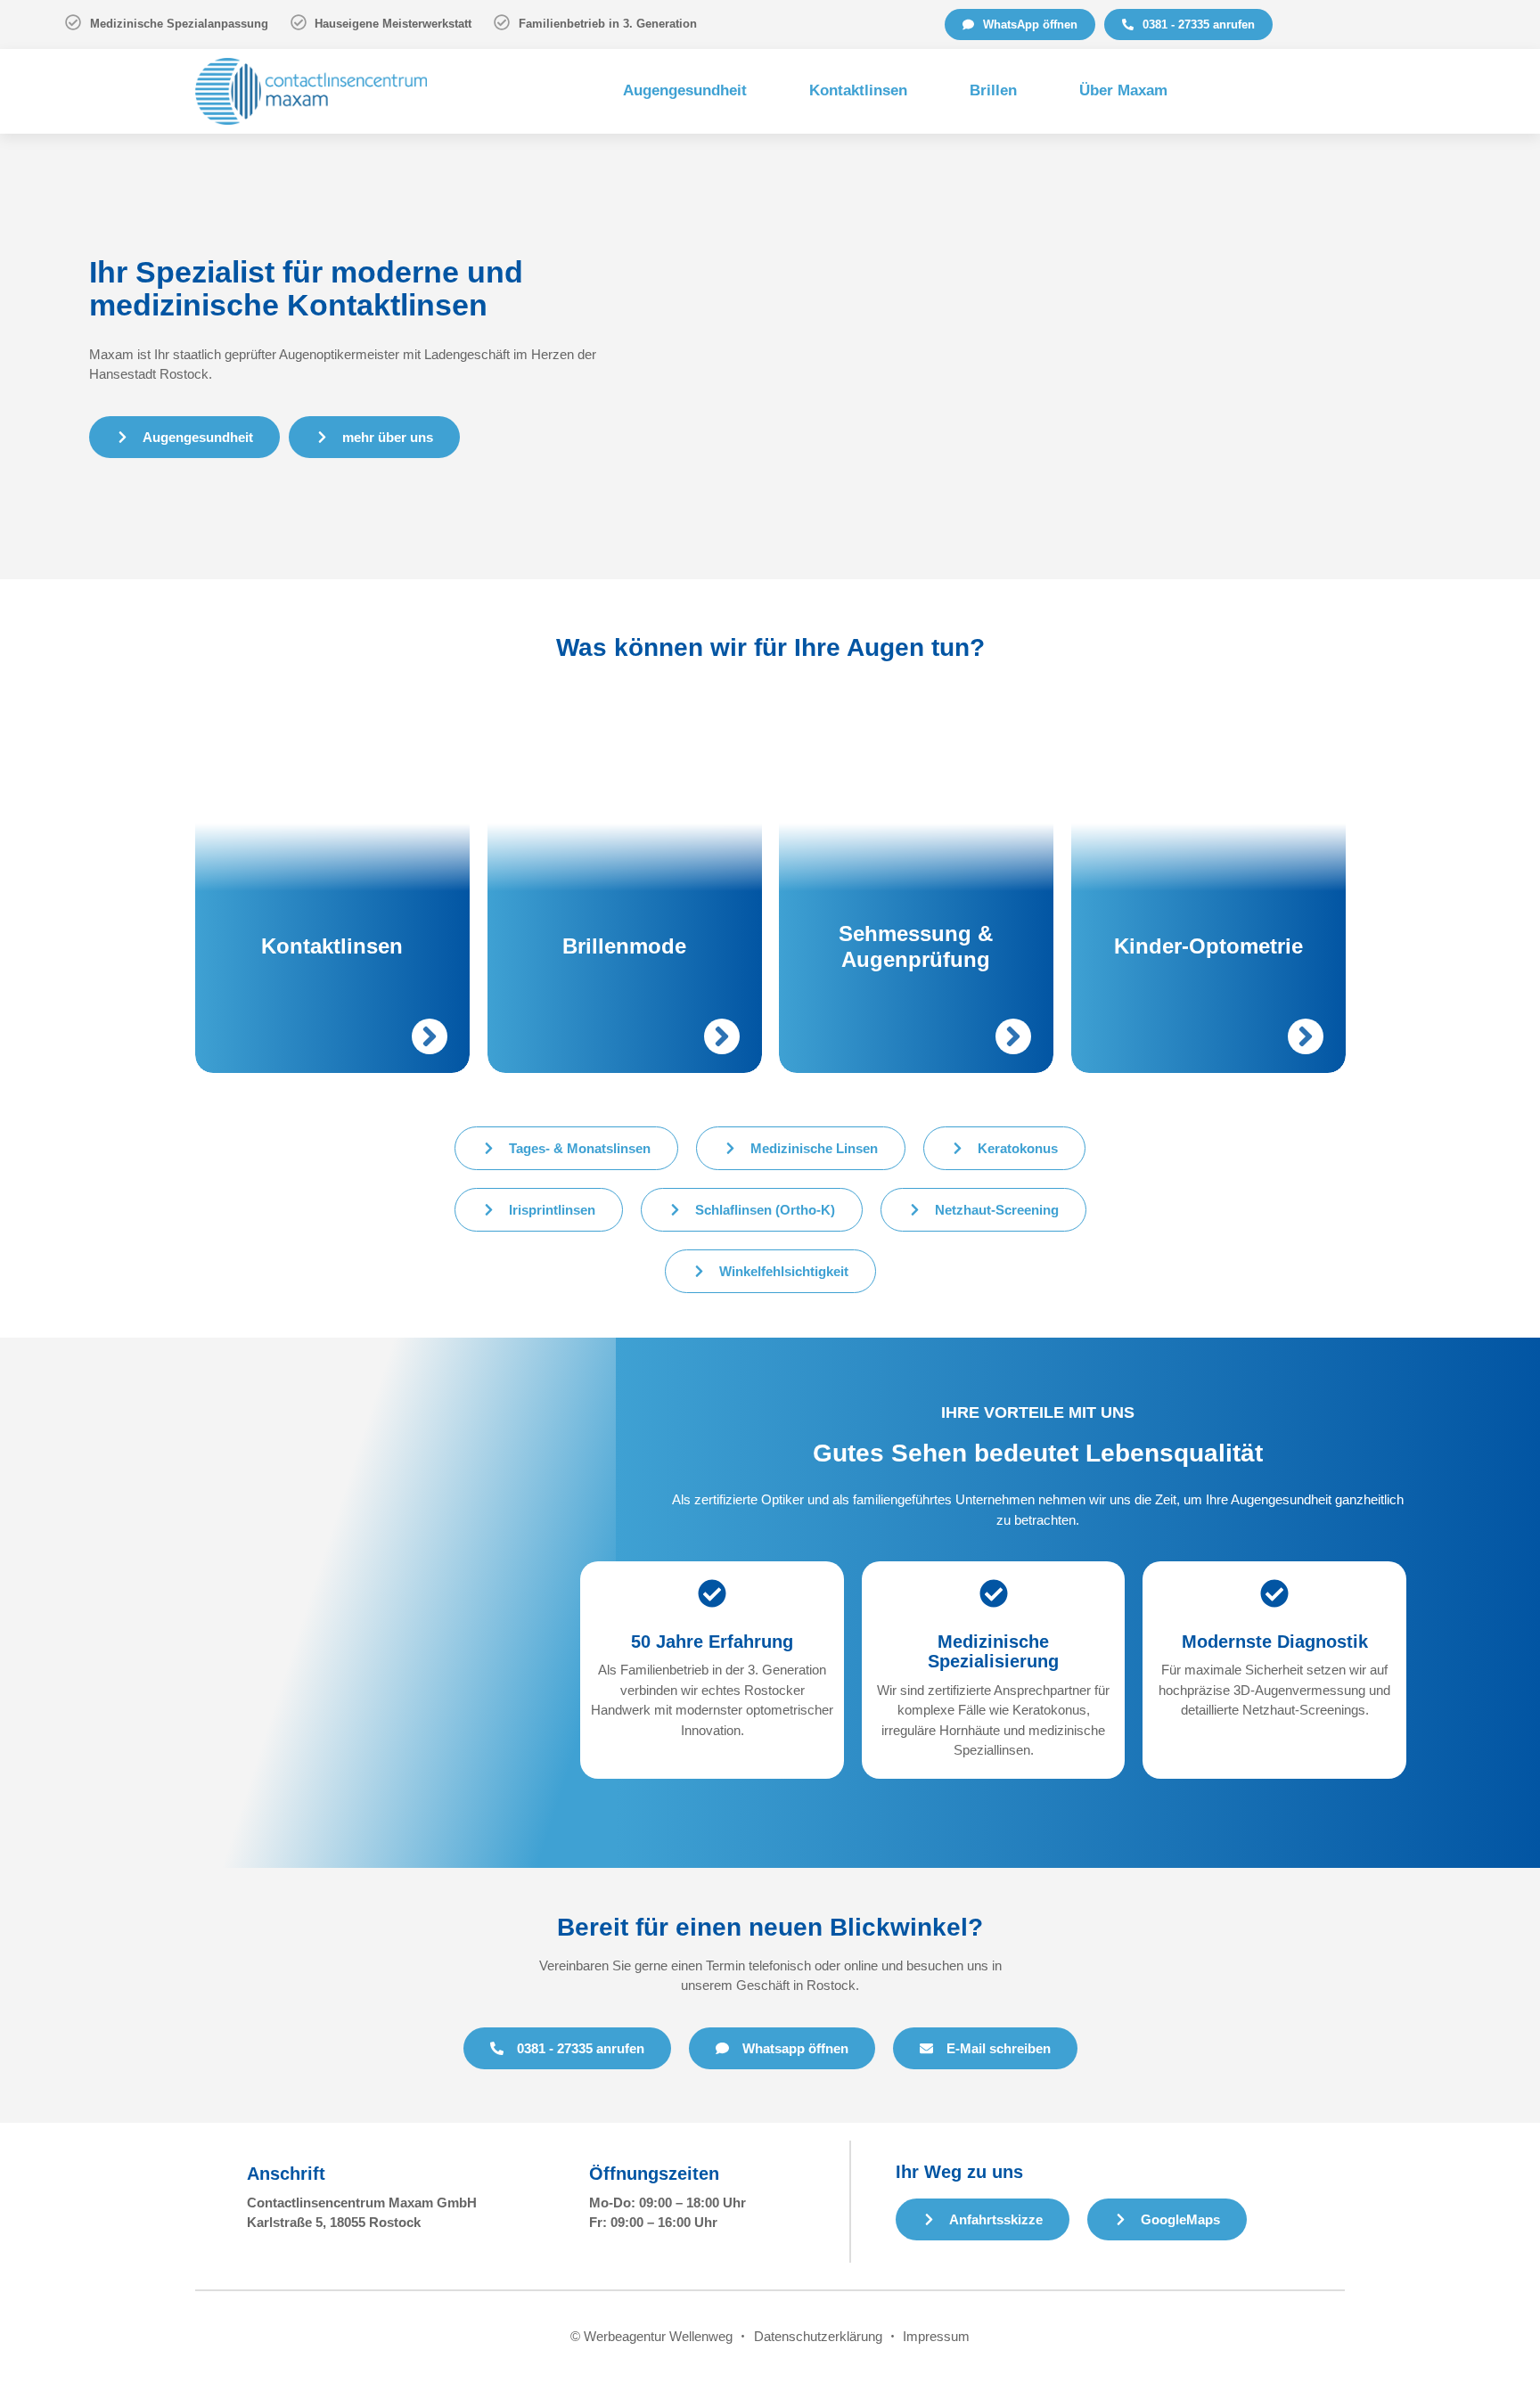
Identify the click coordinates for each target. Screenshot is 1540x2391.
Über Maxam (1123, 90)
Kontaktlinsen (858, 90)
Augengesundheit (685, 90)
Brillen (993, 90)
